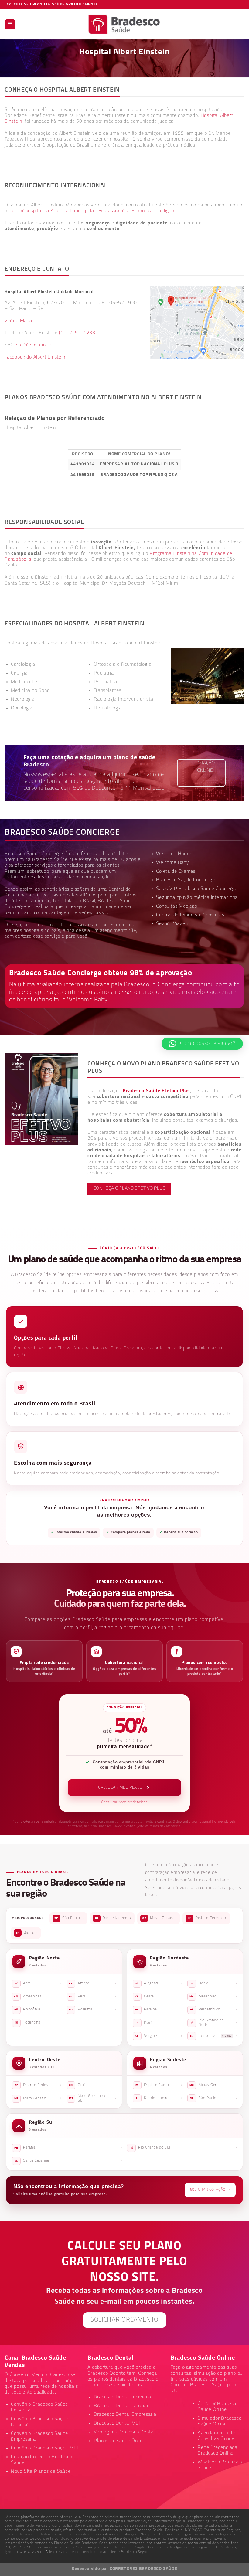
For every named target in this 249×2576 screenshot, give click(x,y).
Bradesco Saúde (50, 860)
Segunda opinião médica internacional (198, 898)
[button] (202, 1044)
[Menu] (10, 24)
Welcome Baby (173, 863)
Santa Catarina (68, 2161)
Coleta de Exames (176, 872)
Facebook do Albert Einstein (35, 357)
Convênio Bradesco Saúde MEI (45, 2448)
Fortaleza (214, 2036)
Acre (38, 1983)
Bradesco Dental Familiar (121, 2406)
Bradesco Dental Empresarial (126, 2415)
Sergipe (159, 2036)
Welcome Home (174, 854)
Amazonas (38, 1997)
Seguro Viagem (173, 924)
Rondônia (38, 2010)
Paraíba (159, 2010)
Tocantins (38, 2023)
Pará (93, 1997)
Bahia (27, 1933)
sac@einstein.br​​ (34, 345)
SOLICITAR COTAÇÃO (210, 2190)
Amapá (93, 1983)
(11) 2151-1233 (77, 333)
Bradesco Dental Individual (123, 2397)
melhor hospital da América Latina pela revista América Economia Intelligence (94, 211)
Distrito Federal (207, 1918)
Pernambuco (214, 2010)
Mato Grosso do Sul (93, 2098)
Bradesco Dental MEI (117, 2423)
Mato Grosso (38, 2098)
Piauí (159, 2023)
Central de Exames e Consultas (190, 915)
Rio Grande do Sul (183, 2148)
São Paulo (69, 1918)
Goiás (93, 2085)
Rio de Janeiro (113, 1918)
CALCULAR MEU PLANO (120, 1788)
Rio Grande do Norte (213, 2023)
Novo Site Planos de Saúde (41, 2472)
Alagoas (159, 1983)
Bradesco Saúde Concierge (185, 880)
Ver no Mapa (18, 321)
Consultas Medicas (177, 906)
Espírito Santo (159, 2085)
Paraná (68, 2148)
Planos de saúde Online (120, 2441)
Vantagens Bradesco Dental (124, 2432)
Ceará (159, 1997)
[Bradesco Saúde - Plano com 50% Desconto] (125, 24)
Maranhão (213, 1997)
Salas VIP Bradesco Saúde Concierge (197, 889)
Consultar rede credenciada (124, 1802)
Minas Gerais (159, 1918)
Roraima (93, 2010)
